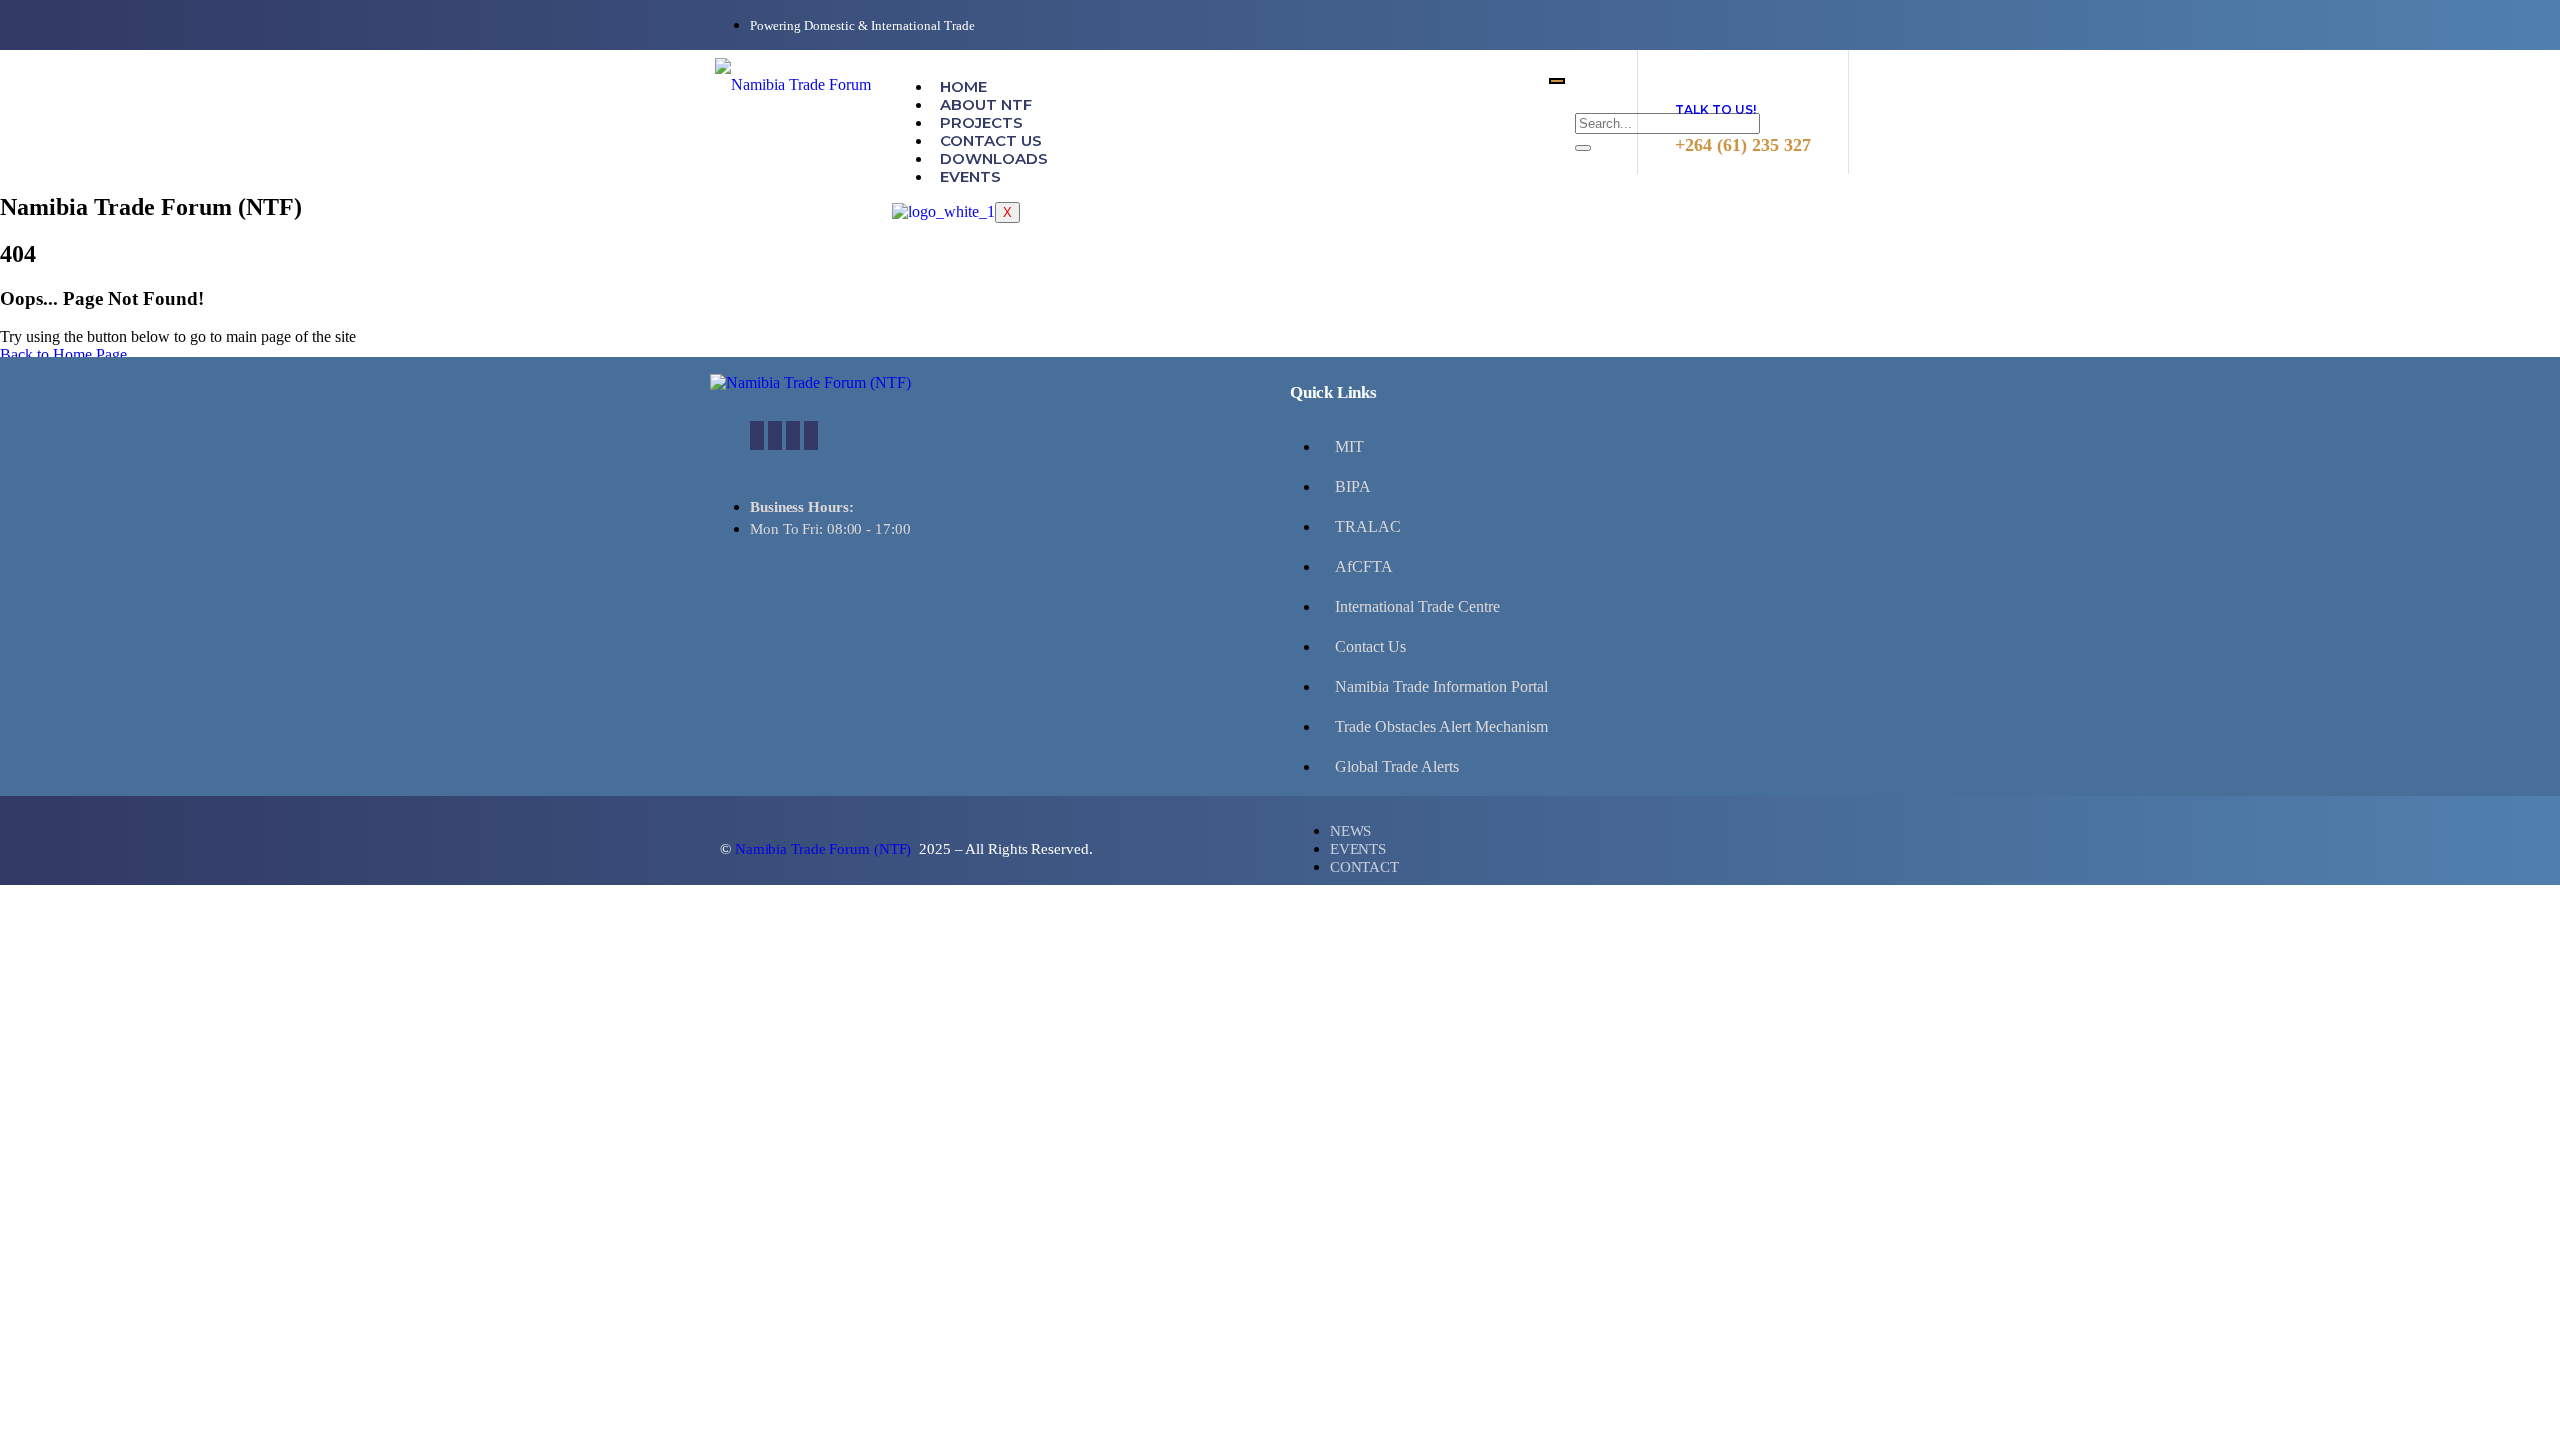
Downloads (994, 158)
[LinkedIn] (793, 435)
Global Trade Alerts (1397, 766)
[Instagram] (811, 435)
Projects (981, 122)
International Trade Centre (1417, 606)
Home (963, 86)
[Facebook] (757, 435)
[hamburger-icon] (1557, 81)
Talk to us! (1715, 109)
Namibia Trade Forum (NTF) (825, 849)
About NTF (986, 104)
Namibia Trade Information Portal (1441, 686)
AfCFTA (1364, 566)
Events (970, 176)
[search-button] (1583, 148)
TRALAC (1368, 526)
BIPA (1353, 486)
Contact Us (991, 140)
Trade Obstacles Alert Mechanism (1441, 726)
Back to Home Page (63, 354)
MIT (1349, 446)
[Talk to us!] (1693, 68)
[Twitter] (775, 435)
